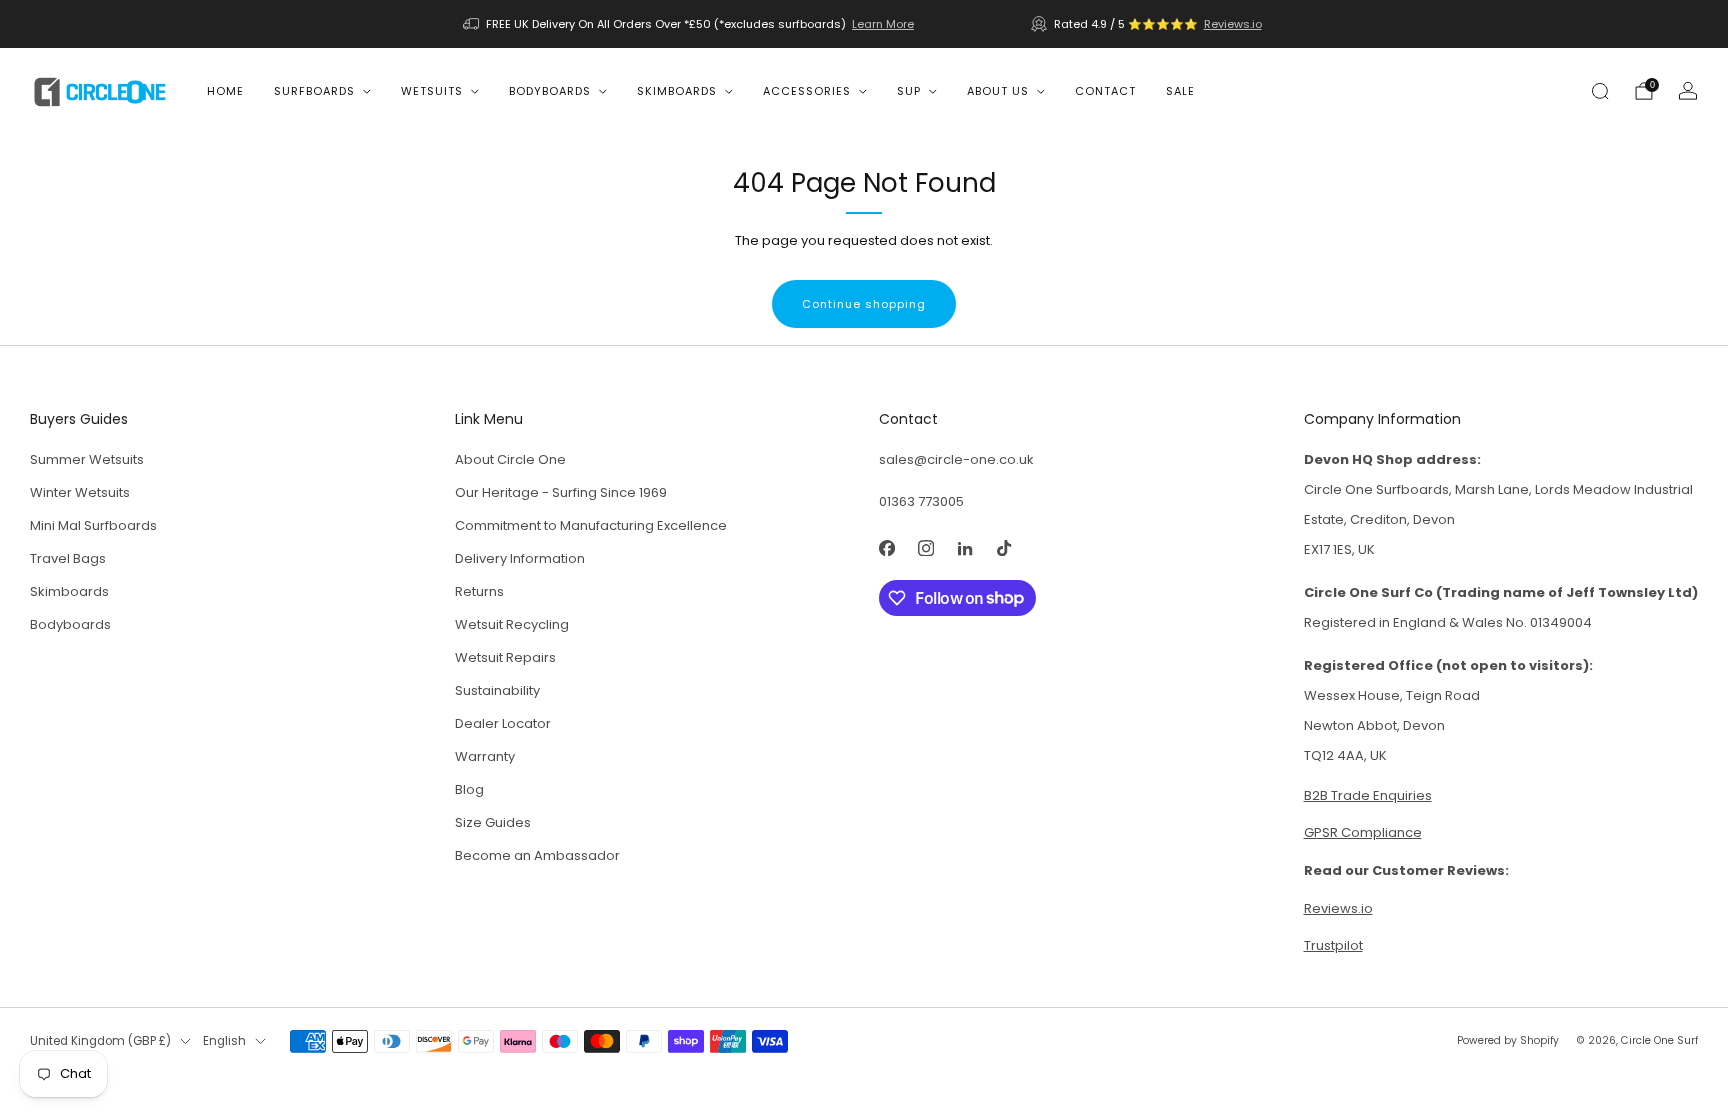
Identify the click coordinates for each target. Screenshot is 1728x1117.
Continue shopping (864, 304)
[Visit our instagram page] (925, 548)
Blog (469, 789)
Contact (1105, 91)
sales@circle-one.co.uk (956, 459)
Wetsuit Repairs (505, 657)
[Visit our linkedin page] (964, 548)
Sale (1180, 91)
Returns (479, 591)
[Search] (1600, 91)
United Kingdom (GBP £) (100, 1041)
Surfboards (314, 91)
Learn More (883, 24)
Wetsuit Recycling (512, 624)
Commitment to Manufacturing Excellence (591, 525)
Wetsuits (432, 91)
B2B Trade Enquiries (1368, 795)
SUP (909, 91)
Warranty (485, 756)
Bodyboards (550, 91)
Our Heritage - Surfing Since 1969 (561, 492)
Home (225, 91)
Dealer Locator (503, 723)
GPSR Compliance (1363, 832)
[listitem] (690, 24)
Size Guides (493, 822)
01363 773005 (921, 501)
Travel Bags (68, 558)
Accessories (807, 91)
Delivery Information (520, 558)
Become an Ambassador (537, 855)
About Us (998, 91)
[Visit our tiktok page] (1003, 548)
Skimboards (677, 91)
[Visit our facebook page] (886, 548)
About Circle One (510, 459)
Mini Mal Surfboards (93, 525)
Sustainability (497, 690)
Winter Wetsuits (80, 492)
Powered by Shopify (1508, 1040)
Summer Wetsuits (87, 459)
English (224, 1041)
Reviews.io (1233, 24)
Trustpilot (1333, 945)
